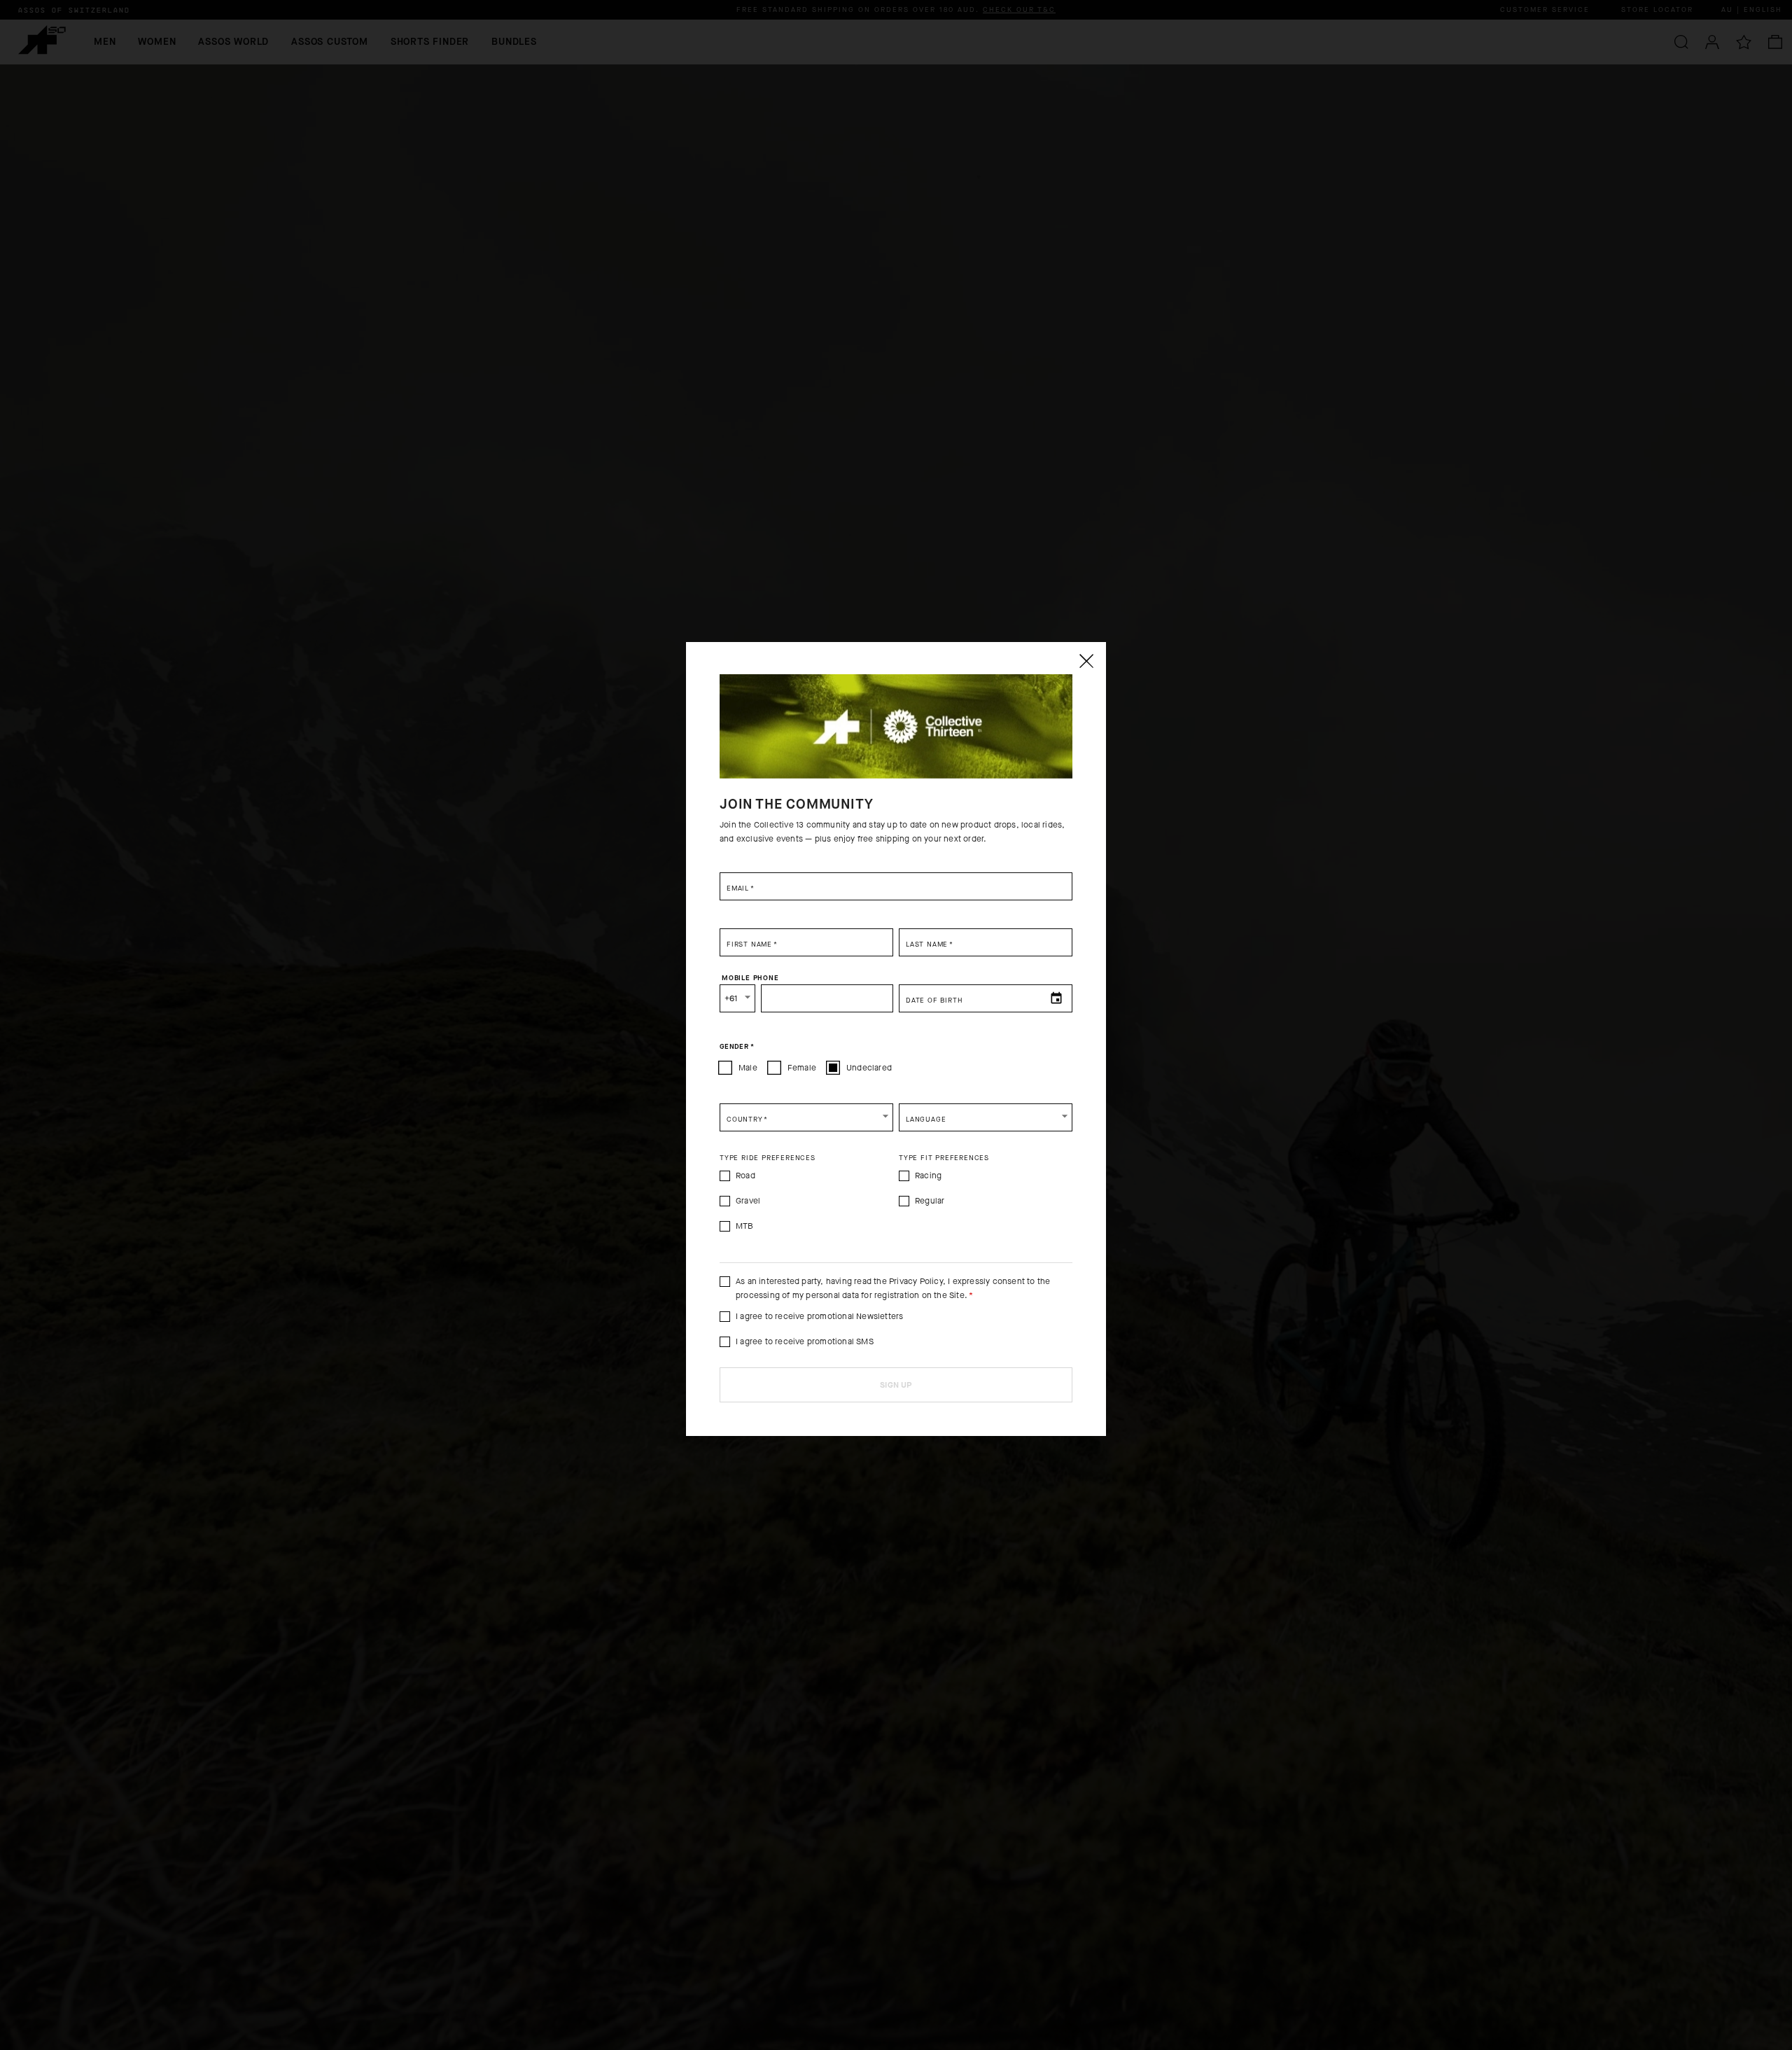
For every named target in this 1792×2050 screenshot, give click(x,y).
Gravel (748, 1201)
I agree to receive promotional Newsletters (819, 1316)
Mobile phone (750, 977)
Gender (737, 1046)
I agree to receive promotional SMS (805, 1341)
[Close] (1086, 661)
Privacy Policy (916, 1281)
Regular (930, 1201)
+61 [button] (731, 998)
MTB (745, 1226)
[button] (806, 1117)
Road (745, 1176)
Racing (928, 1176)
